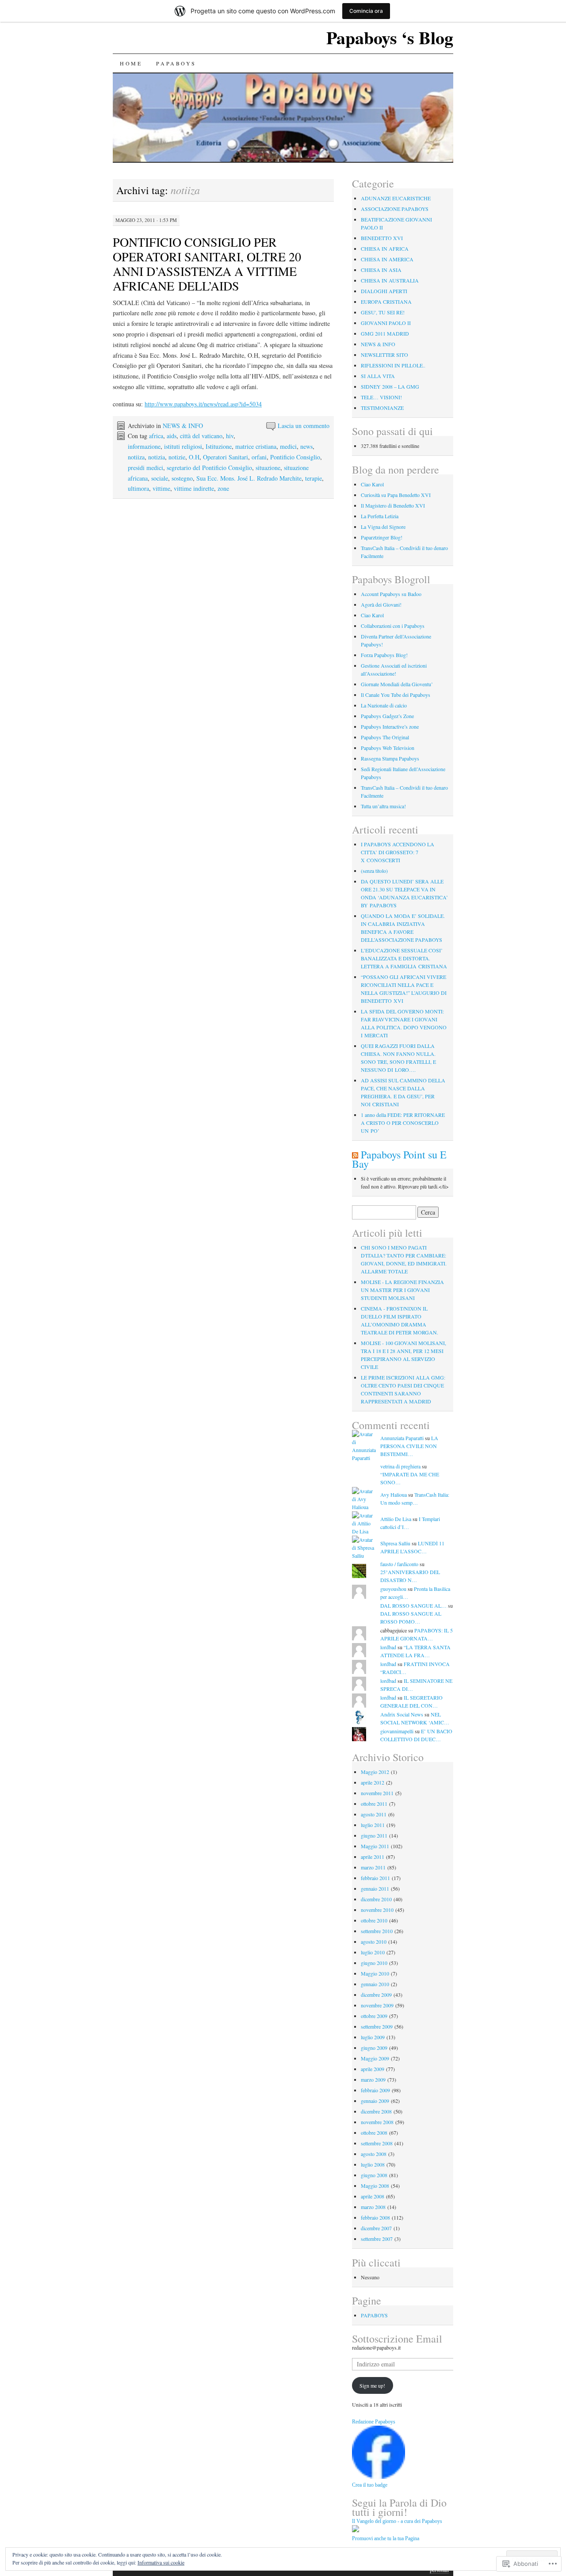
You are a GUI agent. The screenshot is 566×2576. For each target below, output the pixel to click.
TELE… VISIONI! (381, 397)
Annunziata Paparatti (402, 1438)
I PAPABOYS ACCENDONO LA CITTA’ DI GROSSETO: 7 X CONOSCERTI (398, 852)
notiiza (136, 457)
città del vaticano (201, 436)
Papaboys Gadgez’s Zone (387, 716)
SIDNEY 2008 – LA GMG (390, 386)
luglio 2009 (373, 2037)
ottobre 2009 (374, 2016)
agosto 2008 (374, 2154)
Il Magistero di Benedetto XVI (393, 505)
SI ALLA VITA (378, 376)
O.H (194, 457)
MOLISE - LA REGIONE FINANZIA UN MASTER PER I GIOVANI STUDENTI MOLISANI (402, 1290)
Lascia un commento (304, 426)
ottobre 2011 (374, 1804)
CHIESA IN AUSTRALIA (390, 280)
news (306, 446)
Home (131, 63)
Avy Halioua (394, 1494)
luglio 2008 (373, 2164)
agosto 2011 (374, 1814)
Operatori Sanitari (226, 457)
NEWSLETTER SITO (384, 355)
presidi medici (145, 468)
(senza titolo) (374, 871)
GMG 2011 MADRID (385, 333)
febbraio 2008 (375, 2217)
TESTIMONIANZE (382, 408)
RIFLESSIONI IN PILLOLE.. (393, 365)
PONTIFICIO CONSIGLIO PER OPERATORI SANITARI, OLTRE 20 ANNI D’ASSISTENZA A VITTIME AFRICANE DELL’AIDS (207, 264)
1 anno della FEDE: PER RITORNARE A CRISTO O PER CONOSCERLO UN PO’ (403, 1123)
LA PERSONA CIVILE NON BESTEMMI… (409, 1446)
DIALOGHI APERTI (384, 291)
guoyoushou (393, 1589)
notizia (157, 457)
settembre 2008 (377, 2143)
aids (172, 436)
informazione (144, 446)
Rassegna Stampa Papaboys (390, 758)
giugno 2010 (374, 1963)
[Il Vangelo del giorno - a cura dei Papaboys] (356, 2530)
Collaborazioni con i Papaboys (393, 626)
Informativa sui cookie (161, 2562)
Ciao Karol (372, 484)
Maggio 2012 (375, 1772)
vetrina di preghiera (400, 1466)
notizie (177, 457)
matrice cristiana (256, 446)
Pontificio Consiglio (295, 457)
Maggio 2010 (375, 1973)
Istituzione (219, 446)
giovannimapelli (397, 1731)
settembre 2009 (377, 2026)
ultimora (138, 488)
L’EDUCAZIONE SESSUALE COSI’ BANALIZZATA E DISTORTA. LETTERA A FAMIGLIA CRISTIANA (404, 958)
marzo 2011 (373, 1867)
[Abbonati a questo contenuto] (355, 1154)
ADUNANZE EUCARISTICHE (396, 198)
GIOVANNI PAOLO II (386, 323)
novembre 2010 (377, 1910)
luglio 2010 (373, 1952)
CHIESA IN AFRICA (385, 248)
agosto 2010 (374, 1942)
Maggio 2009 (375, 2058)
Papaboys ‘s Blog (390, 37)
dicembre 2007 (376, 2228)
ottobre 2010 (374, 1920)
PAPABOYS (176, 63)
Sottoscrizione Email (397, 2339)
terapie (314, 478)
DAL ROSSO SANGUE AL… (413, 1605)
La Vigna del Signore (383, 527)
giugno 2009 (374, 2048)
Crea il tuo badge (370, 2485)
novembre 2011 (377, 1793)
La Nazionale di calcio (384, 705)
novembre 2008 (377, 2122)
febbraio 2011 (375, 1878)
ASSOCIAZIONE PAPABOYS (395, 209)
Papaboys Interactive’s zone (390, 726)
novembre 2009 (377, 2005)
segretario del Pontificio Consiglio (209, 468)
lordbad (388, 1647)
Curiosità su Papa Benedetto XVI (396, 495)
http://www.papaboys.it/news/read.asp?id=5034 (203, 404)
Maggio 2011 (375, 1846)
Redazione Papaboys (374, 2422)
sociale (160, 478)
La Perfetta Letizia (380, 516)
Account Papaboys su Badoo (391, 594)
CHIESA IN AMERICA (387, 259)
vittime (161, 488)
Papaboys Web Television (388, 748)
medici (288, 446)
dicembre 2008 (376, 2111)
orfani (259, 457)
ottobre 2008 (374, 2133)
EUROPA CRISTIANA (386, 302)
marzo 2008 (373, 2207)
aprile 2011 (373, 1857)
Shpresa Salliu (395, 1543)
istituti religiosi (183, 446)
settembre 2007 (377, 2239)
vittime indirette (194, 488)
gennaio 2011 (375, 1888)
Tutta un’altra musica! (383, 806)
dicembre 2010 (376, 1899)
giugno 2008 (374, 2175)
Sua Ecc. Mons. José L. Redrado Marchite (249, 478)
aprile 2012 (373, 1782)
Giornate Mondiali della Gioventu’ (397, 684)
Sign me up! (372, 2385)
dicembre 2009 (376, 1995)
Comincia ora (366, 11)
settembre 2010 (377, 1931)
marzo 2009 (373, 2079)
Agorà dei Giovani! (381, 604)
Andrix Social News (402, 1714)
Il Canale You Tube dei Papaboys (396, 695)
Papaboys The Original (385, 737)
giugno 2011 (374, 1835)
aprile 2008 (373, 2196)
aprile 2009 (373, 2069)
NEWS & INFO (183, 426)
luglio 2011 (373, 1825)
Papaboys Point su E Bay (399, 1159)
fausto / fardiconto (399, 1564)
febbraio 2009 (375, 2090)
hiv (230, 436)
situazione (268, 468)
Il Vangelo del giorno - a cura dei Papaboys (397, 2521)
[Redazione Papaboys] (379, 2477)
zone (223, 488)
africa (156, 436)
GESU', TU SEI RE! (383, 312)
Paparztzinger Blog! (382, 537)
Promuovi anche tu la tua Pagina (386, 2538)
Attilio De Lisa (396, 1519)
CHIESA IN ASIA (381, 270)
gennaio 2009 (375, 2101)
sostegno (182, 478)
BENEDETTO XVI (382, 238)
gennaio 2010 (375, 1984)
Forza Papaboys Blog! (384, 655)
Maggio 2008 (375, 2186)
